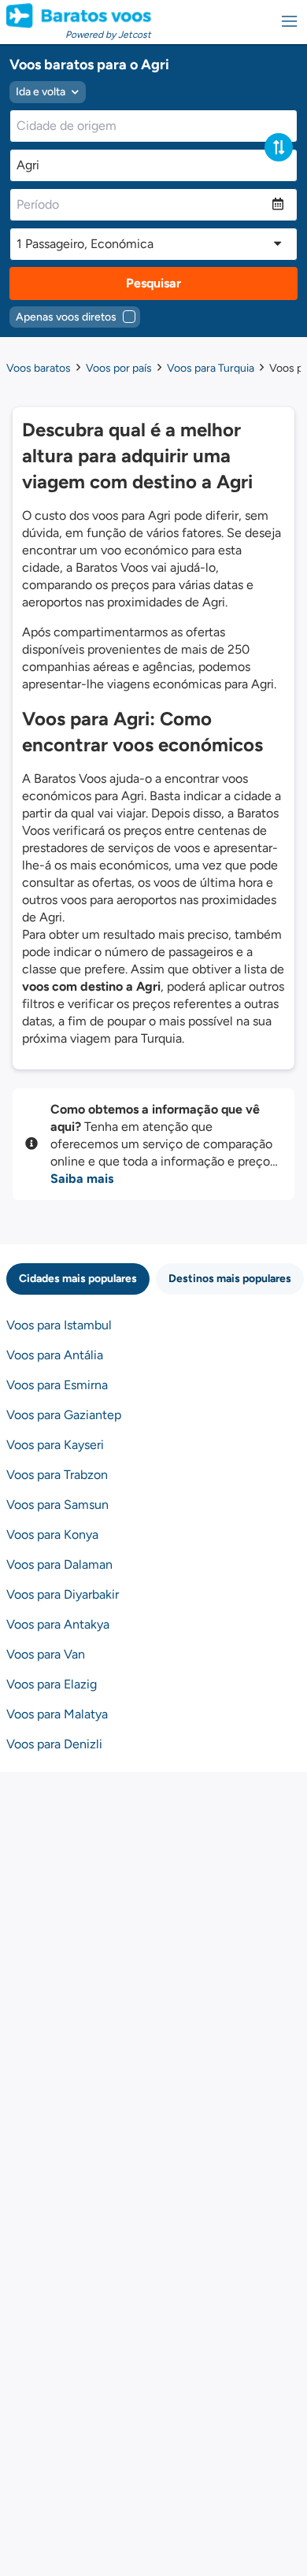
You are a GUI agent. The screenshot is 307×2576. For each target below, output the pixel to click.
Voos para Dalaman (59, 1564)
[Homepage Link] (79, 16)
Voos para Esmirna (57, 1385)
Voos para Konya (52, 1534)
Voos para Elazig (52, 1684)
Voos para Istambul (59, 1325)
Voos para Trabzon (57, 1475)
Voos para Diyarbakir (63, 1594)
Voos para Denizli (54, 1744)
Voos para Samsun (57, 1505)
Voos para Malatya (57, 1714)
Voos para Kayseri (55, 1445)
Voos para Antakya (58, 1624)
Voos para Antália (55, 1355)
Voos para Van (46, 1654)
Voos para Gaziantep (64, 1415)
